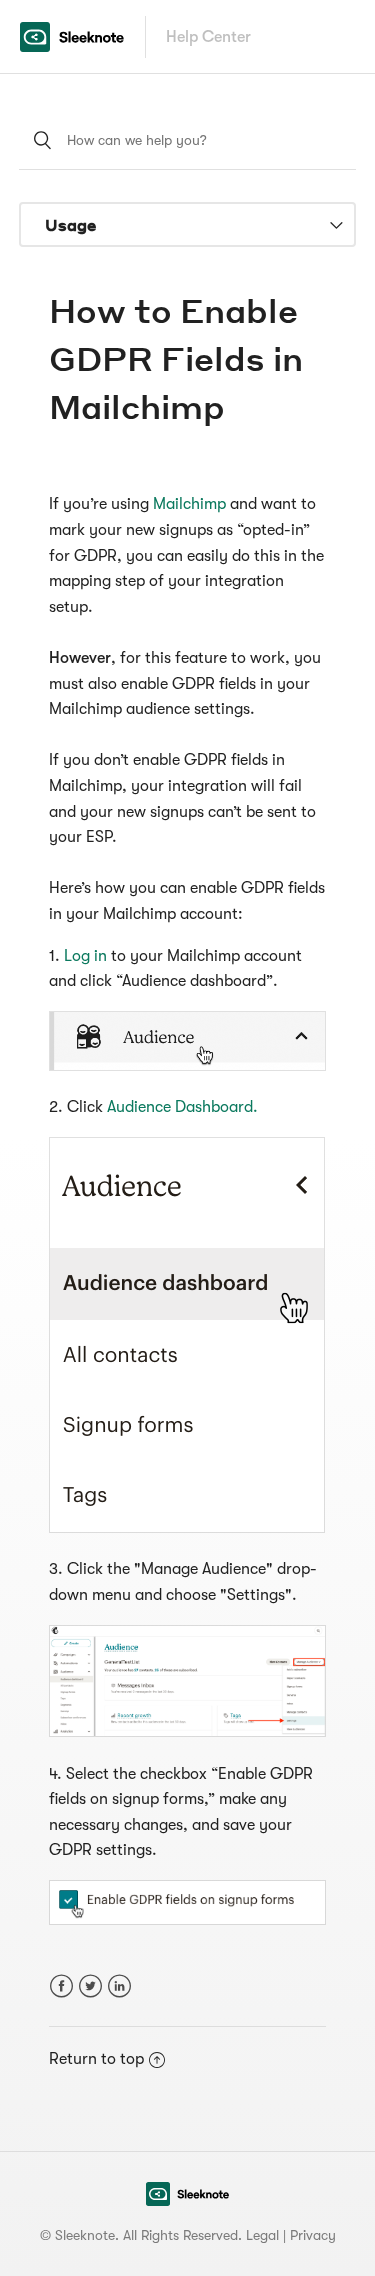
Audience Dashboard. (182, 1107)
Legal (262, 2235)
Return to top (96, 2059)
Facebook (61, 1986)
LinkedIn (119, 1986)
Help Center (208, 37)
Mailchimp (191, 504)
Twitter (90, 1986)
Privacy (313, 2235)
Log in (87, 956)
